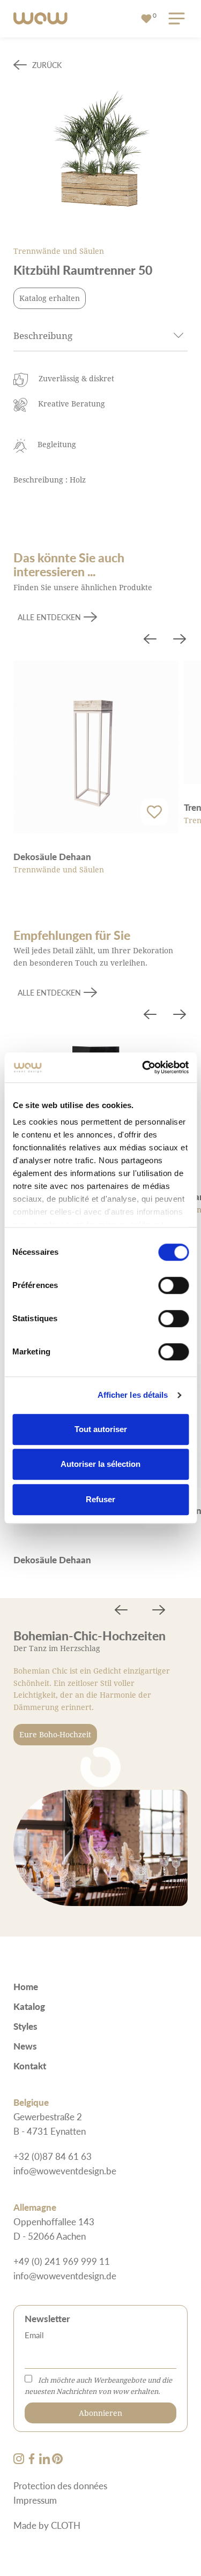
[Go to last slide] (150, 641)
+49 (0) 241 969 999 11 (62, 2261)
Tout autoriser (101, 1429)
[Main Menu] (175, 19)
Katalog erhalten (50, 298)
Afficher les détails (133, 1395)
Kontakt (30, 2066)
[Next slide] (180, 641)
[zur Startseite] (40, 19)
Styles (25, 2026)
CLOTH (66, 2525)
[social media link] (20, 2460)
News (25, 2046)
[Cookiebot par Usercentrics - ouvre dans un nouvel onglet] (143, 1067)
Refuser (100, 1499)
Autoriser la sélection (100, 1464)
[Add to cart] (154, 812)
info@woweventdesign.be (65, 2171)
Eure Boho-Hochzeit (55, 1734)
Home (26, 1986)
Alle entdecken (49, 617)
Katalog (29, 2006)
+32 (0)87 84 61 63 (53, 2156)
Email (34, 2335)
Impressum (35, 2500)
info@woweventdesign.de (65, 2276)
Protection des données (60, 2485)
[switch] (173, 1285)
